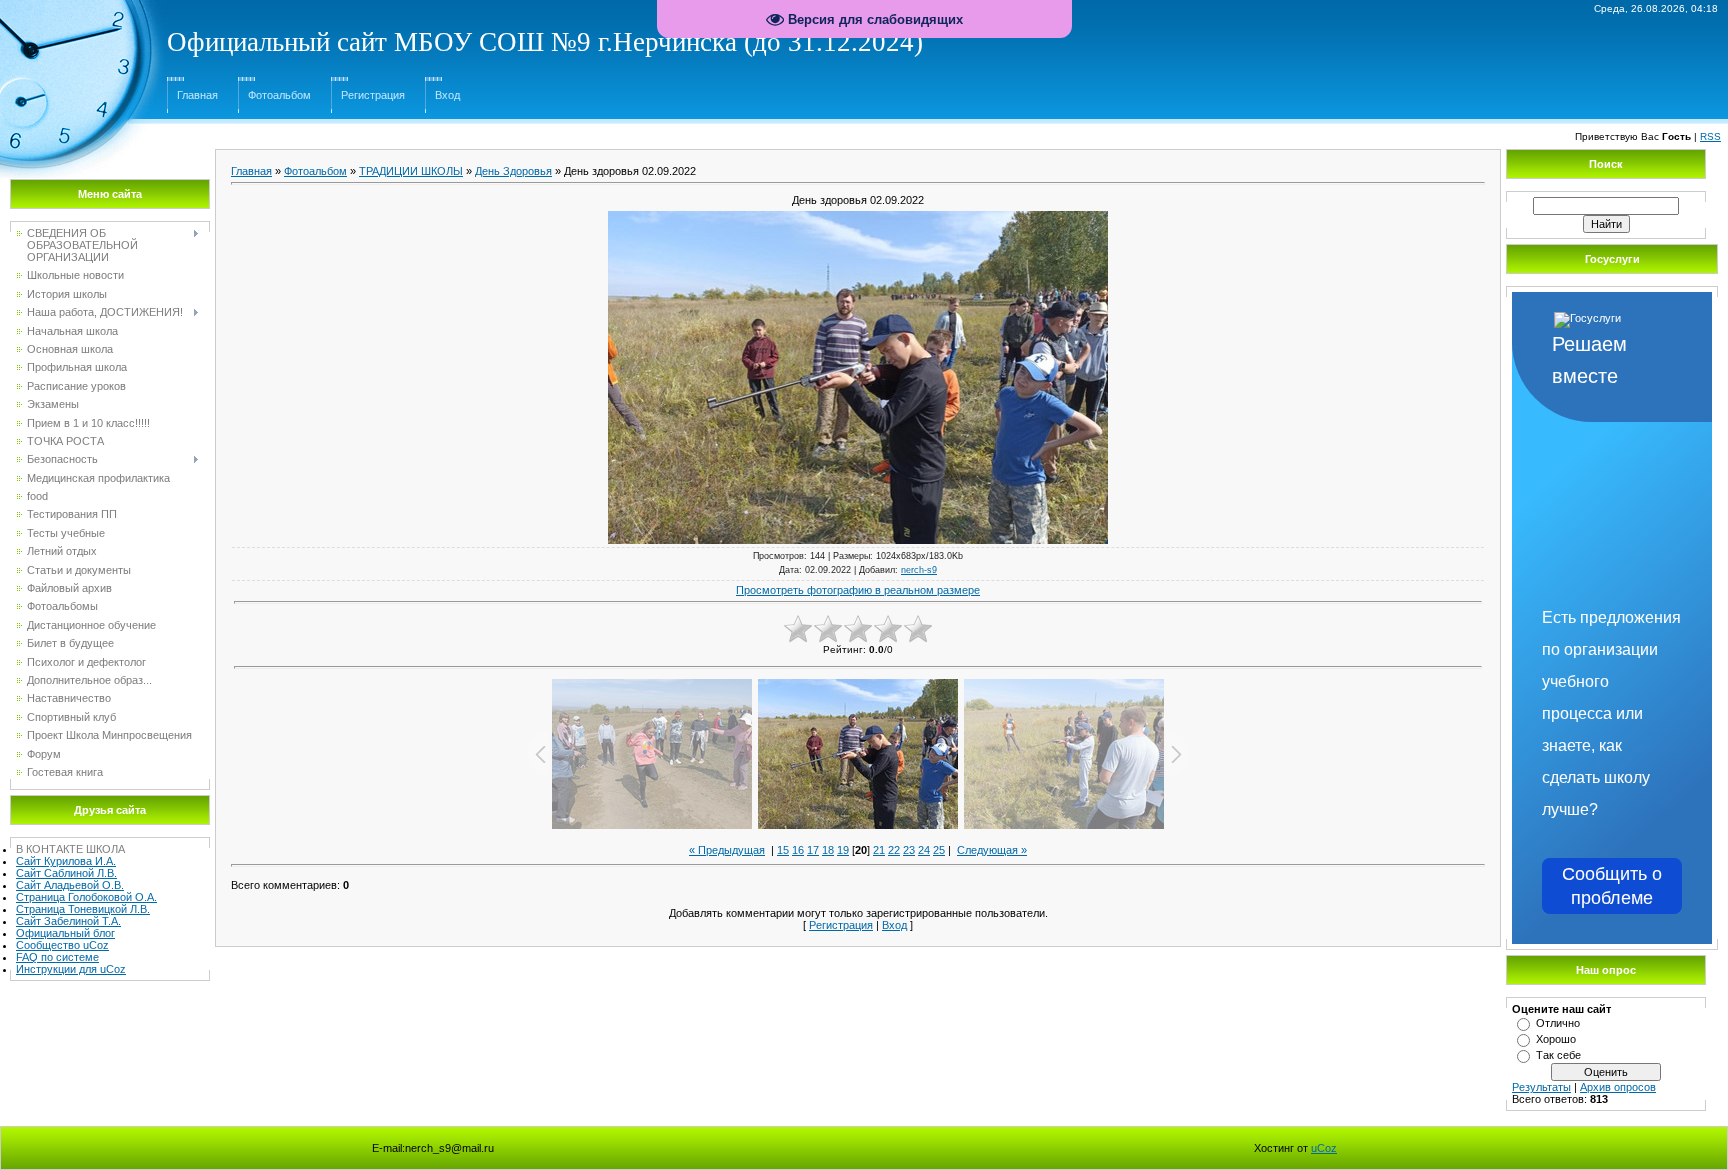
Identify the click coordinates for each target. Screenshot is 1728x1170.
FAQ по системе (57, 957)
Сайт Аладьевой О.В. (70, 885)
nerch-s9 (919, 570)
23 (909, 850)
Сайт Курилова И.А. (66, 861)
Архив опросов (1618, 1087)
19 (843, 850)
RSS (1710, 136)
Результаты (1541, 1087)
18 (828, 850)
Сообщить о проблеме (1612, 886)
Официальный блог (65, 933)
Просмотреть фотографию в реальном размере (858, 590)
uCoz (1324, 1148)
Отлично (1558, 1023)
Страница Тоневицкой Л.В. (83, 909)
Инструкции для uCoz (71, 969)
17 (813, 850)
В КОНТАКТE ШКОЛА (70, 849)
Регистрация (373, 95)
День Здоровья (513, 171)
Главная (197, 95)
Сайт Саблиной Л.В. (66, 873)
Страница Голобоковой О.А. (86, 897)
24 (924, 850)
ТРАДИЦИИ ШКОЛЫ (411, 171)
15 (783, 850)
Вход (447, 95)
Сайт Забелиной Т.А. (68, 921)
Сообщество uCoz (62, 945)
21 (879, 850)
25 (939, 850)
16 (798, 850)
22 (894, 850)
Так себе (1558, 1055)
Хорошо (1556, 1039)
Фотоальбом (279, 95)
